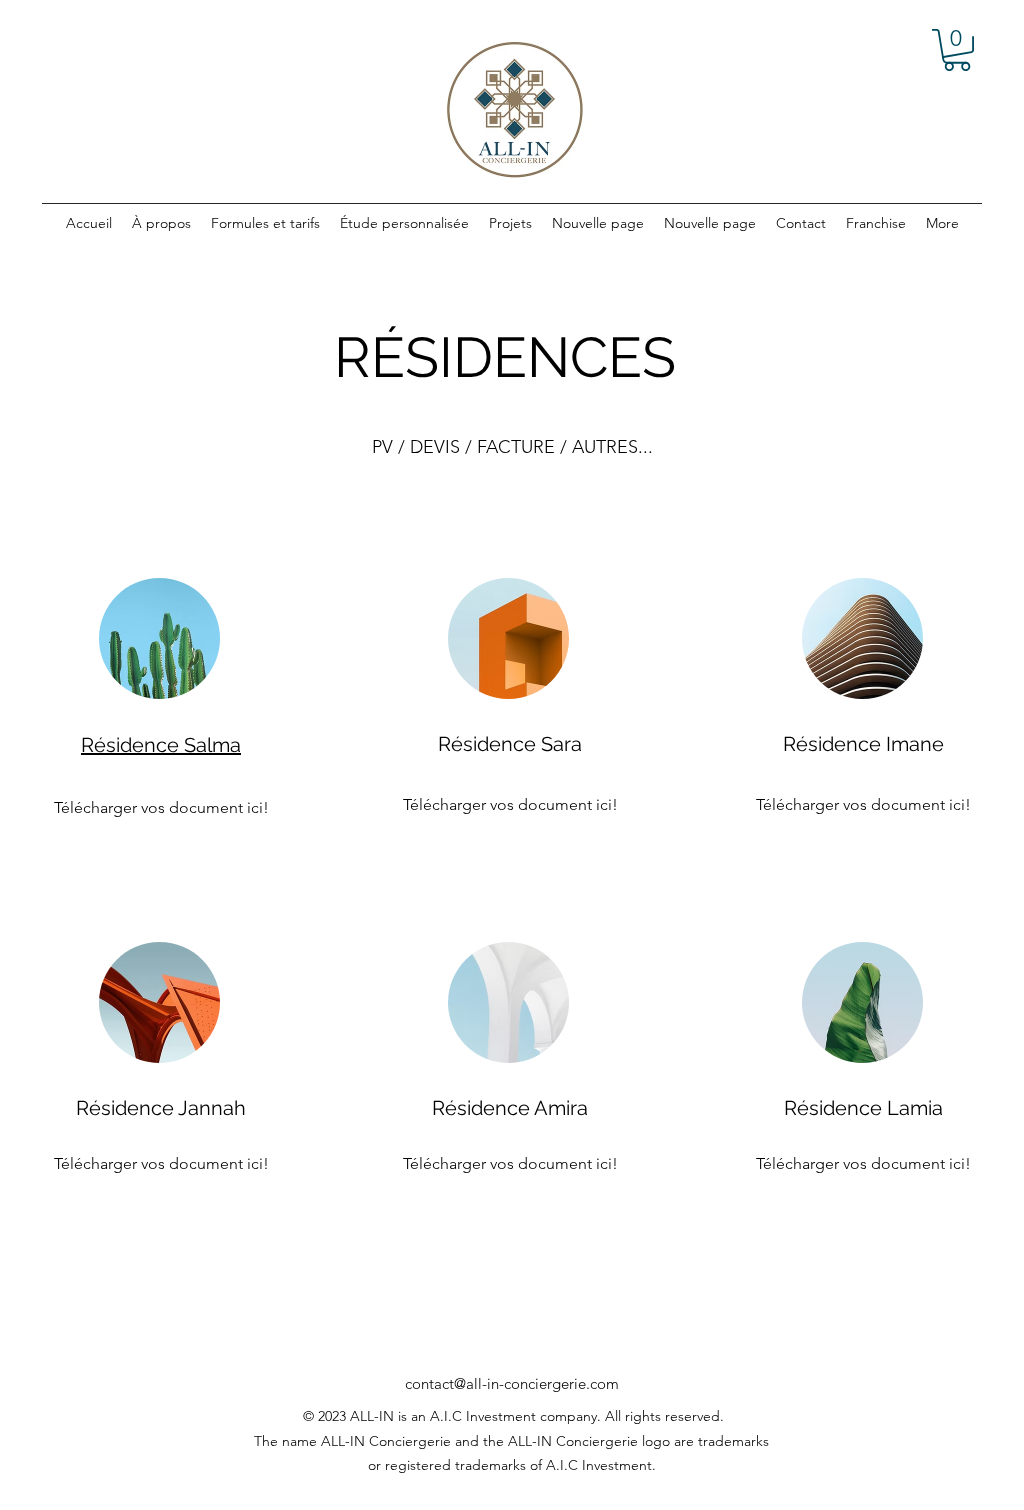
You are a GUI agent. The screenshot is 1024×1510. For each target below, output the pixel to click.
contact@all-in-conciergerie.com (512, 1383)
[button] (957, 50)
